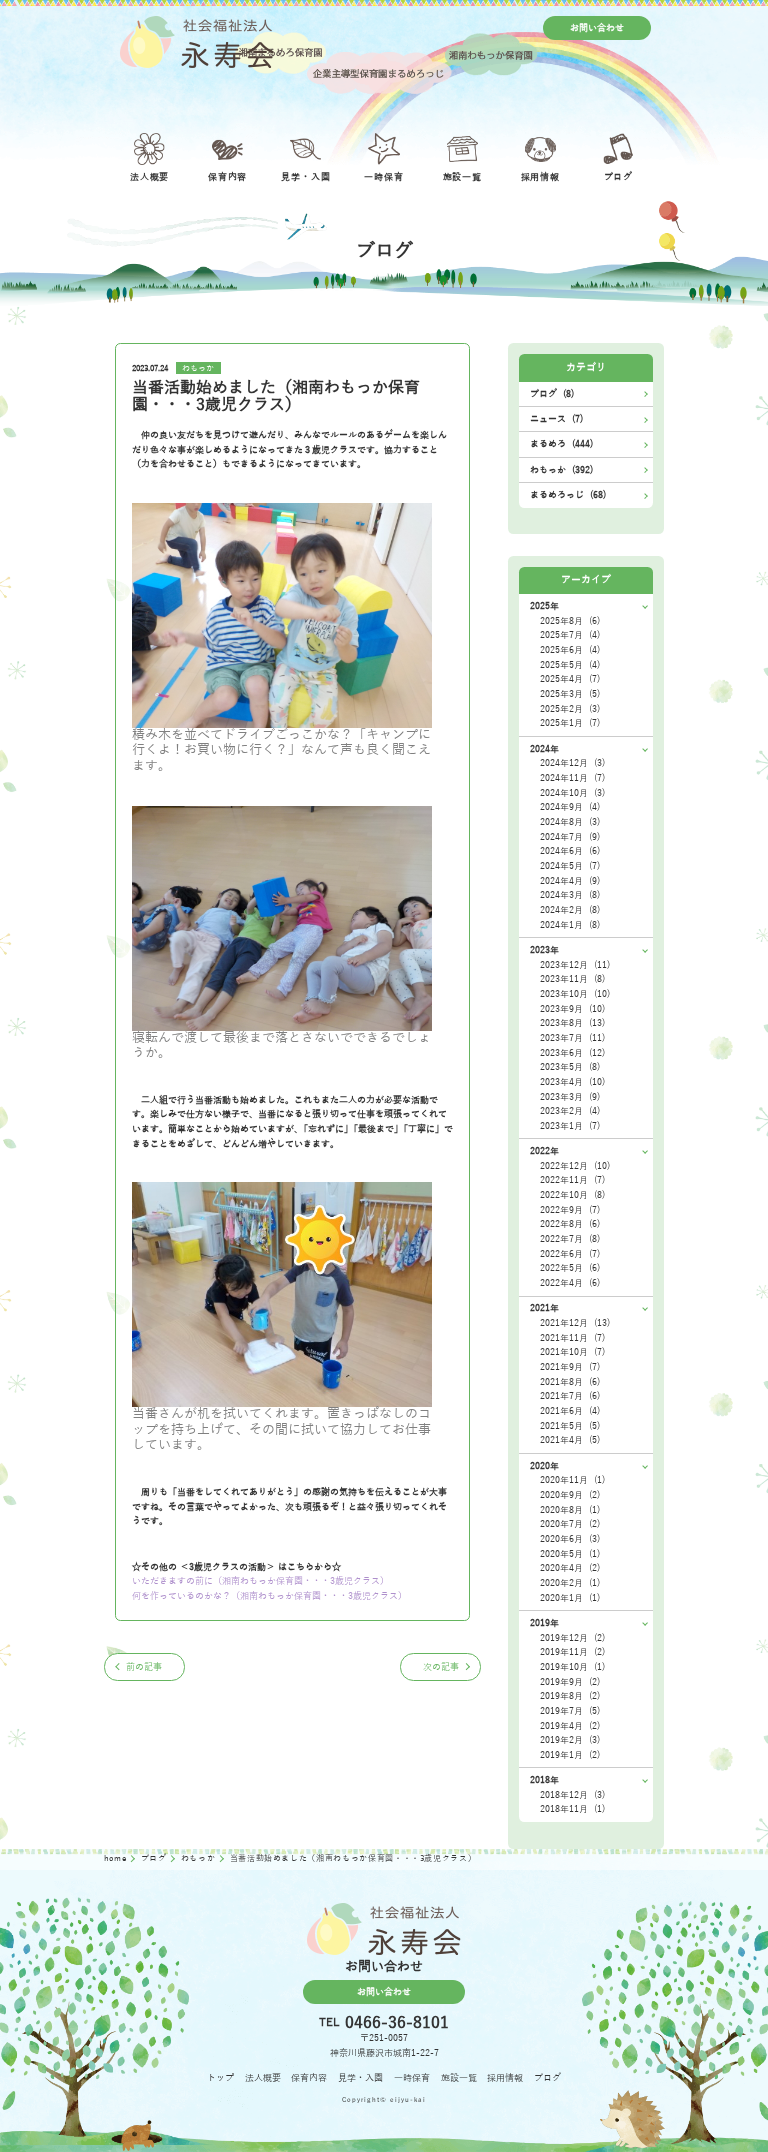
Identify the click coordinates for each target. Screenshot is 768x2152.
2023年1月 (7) (570, 1126)
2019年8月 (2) (570, 1696)
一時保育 (412, 2078)
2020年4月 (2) (570, 1568)
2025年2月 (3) (570, 709)
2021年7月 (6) (570, 1396)
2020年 (544, 1466)
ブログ (155, 1858)
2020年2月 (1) (570, 1583)
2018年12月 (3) (572, 1795)
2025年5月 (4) (570, 665)
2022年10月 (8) (572, 1195)
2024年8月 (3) (570, 822)
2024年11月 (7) (572, 778)
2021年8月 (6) (570, 1382)
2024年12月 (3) (572, 763)
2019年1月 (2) (570, 1755)
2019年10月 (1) (572, 1667)
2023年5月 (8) (570, 1067)
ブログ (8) (552, 394)
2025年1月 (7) (570, 723)
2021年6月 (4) (570, 1411)
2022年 (544, 1151)
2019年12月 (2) (572, 1638)
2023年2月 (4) (570, 1111)
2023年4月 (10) (572, 1082)
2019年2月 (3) (570, 1740)
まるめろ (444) (561, 444)
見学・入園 (360, 2078)
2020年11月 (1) (572, 1480)
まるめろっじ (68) (568, 495)
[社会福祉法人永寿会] (196, 42)
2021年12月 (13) (575, 1323)
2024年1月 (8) (570, 925)
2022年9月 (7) (570, 1210)
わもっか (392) (561, 470)
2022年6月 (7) (570, 1254)
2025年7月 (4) (570, 635)
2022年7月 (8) (570, 1239)
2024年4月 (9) (570, 881)
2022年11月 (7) (572, 1180)
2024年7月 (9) (570, 837)
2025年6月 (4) (570, 650)
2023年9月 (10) (572, 1009)
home (116, 1858)
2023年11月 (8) (572, 979)
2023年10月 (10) (575, 994)
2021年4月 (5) (570, 1440)
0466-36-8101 (397, 2023)
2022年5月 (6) (570, 1268)
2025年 (544, 606)
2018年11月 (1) (572, 1809)
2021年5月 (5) (570, 1426)
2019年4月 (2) (570, 1726)
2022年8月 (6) (570, 1224)
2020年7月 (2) (570, 1524)
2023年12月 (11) (575, 965)
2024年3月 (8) (570, 895)
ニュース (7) (556, 419)
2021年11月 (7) (572, 1338)
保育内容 (309, 2078)
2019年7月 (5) (570, 1711)
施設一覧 (459, 2078)
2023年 (544, 950)
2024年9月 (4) (570, 807)
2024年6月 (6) (570, 851)
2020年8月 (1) (570, 1510)
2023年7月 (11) (572, 1038)
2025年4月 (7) (570, 679)
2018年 (544, 1780)
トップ (220, 2078)
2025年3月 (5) (570, 694)
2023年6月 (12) (572, 1053)
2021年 (544, 1308)
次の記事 (441, 1667)
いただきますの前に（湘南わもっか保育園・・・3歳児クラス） (260, 1581)
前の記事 (144, 1667)
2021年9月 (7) (570, 1367)
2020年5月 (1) (570, 1554)
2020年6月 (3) (570, 1539)
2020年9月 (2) (570, 1495)
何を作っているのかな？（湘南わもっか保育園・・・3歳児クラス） (269, 1596)
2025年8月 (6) (570, 621)
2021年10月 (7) (572, 1352)
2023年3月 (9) (570, 1097)
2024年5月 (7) (570, 866)
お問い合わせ (597, 28)
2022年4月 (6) (570, 1283)
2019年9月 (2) (570, 1682)
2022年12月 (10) (575, 1166)
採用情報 (505, 2078)
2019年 (544, 1623)
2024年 (544, 749)
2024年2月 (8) (570, 910)
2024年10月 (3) (572, 793)
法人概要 (263, 2078)
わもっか (198, 368)
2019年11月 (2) (572, 1652)
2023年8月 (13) (572, 1023)
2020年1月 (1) (570, 1598)
